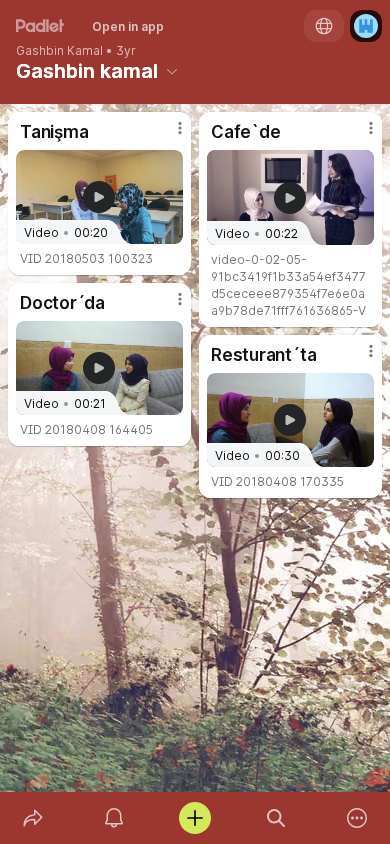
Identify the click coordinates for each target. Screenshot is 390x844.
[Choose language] (324, 26)
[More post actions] (167, 136)
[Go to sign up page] (366, 26)
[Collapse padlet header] (172, 71)
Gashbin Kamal (59, 51)
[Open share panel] (32, 818)
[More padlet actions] (357, 818)
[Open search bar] (276, 818)
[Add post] (194, 818)
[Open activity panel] (113, 818)
